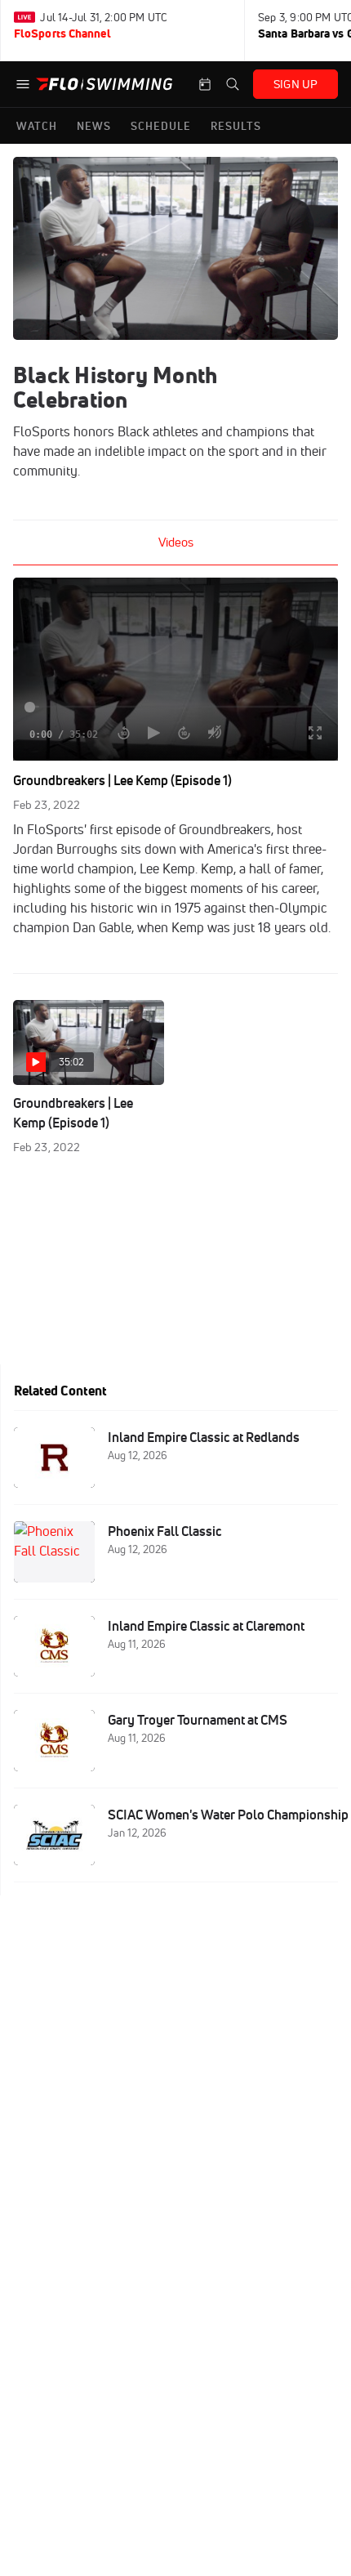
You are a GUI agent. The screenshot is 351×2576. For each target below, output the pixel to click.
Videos (176, 542)
